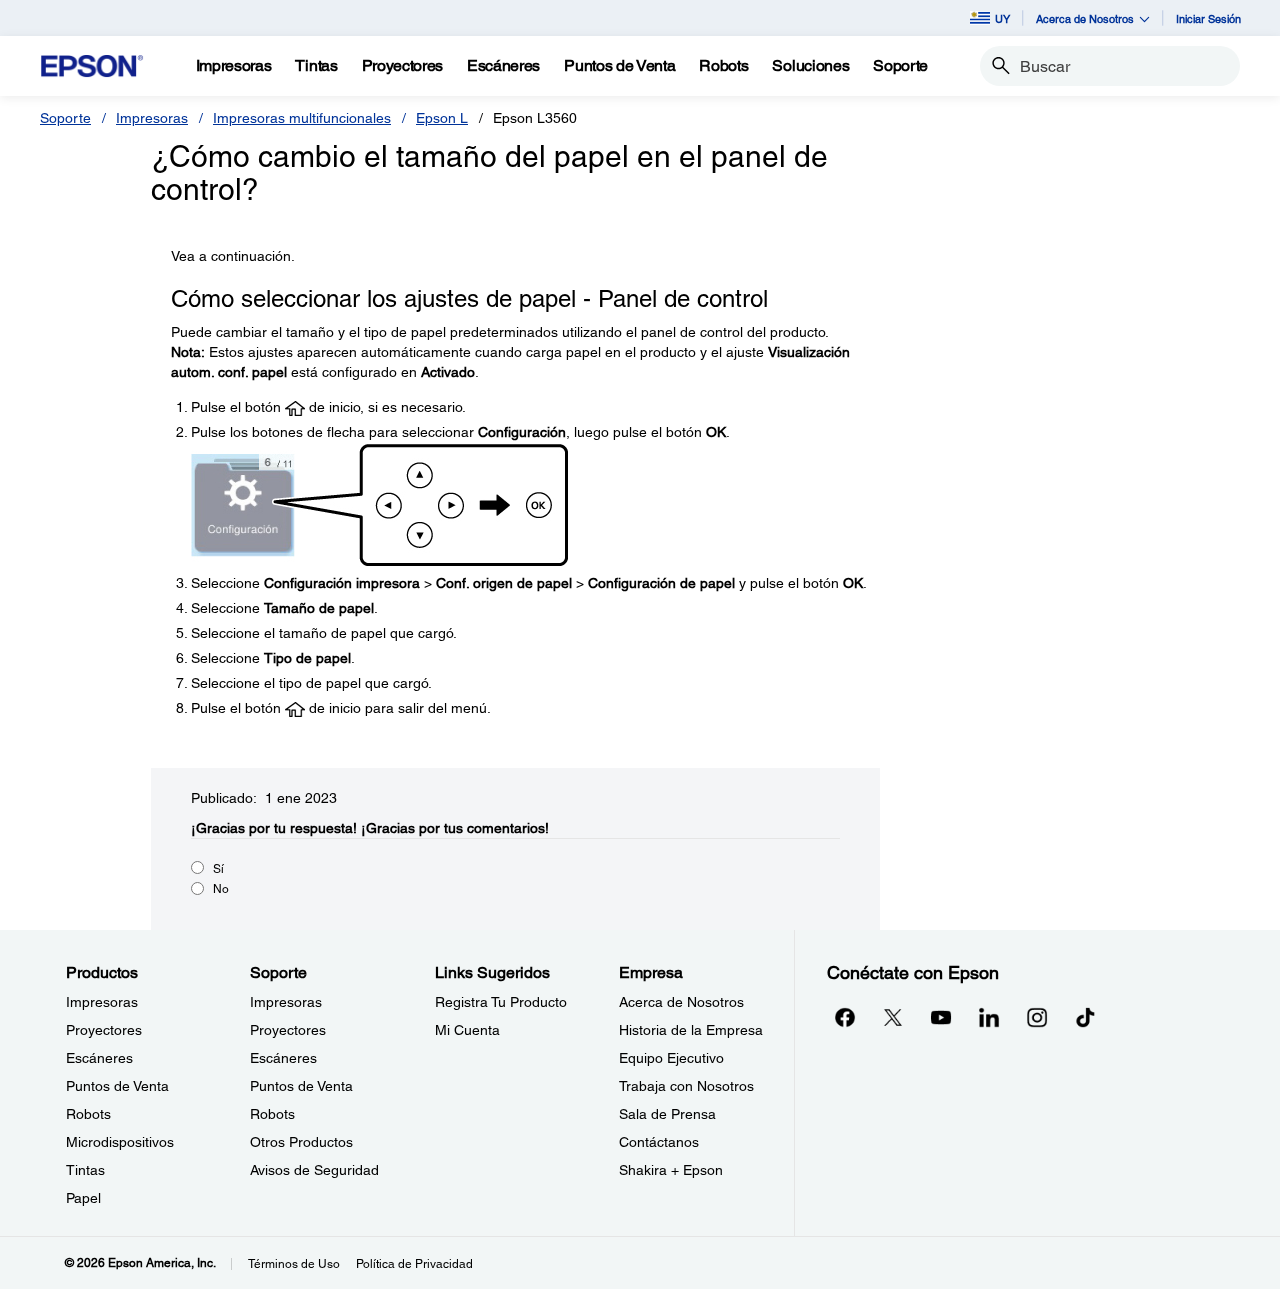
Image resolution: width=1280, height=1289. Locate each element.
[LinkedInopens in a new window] (989, 1017)
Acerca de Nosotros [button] (1085, 18)
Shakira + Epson (671, 1170)
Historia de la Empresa (691, 1030)
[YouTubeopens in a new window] (941, 1017)
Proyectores (104, 1030)
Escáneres (99, 1058)
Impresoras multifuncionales (302, 118)
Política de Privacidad (414, 1264)
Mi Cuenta (467, 1030)
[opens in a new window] (1085, 1017)
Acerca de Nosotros (681, 1002)
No (221, 889)
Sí (218, 869)
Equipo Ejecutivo (671, 1058)
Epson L (442, 118)
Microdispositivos (120, 1142)
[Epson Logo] (92, 66)
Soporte (65, 118)
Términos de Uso (294, 1264)
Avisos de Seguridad (314, 1170)
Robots (88, 1114)
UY (1002, 18)
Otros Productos (301, 1142)
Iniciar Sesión (1208, 18)
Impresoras (152, 118)
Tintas (85, 1170)
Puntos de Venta (117, 1086)
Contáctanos (659, 1142)
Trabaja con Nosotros (686, 1086)
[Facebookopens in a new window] (845, 1017)
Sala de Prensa (667, 1114)
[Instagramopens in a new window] (1037, 1017)
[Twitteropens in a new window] (893, 1017)
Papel (83, 1198)
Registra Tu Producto (501, 1002)
